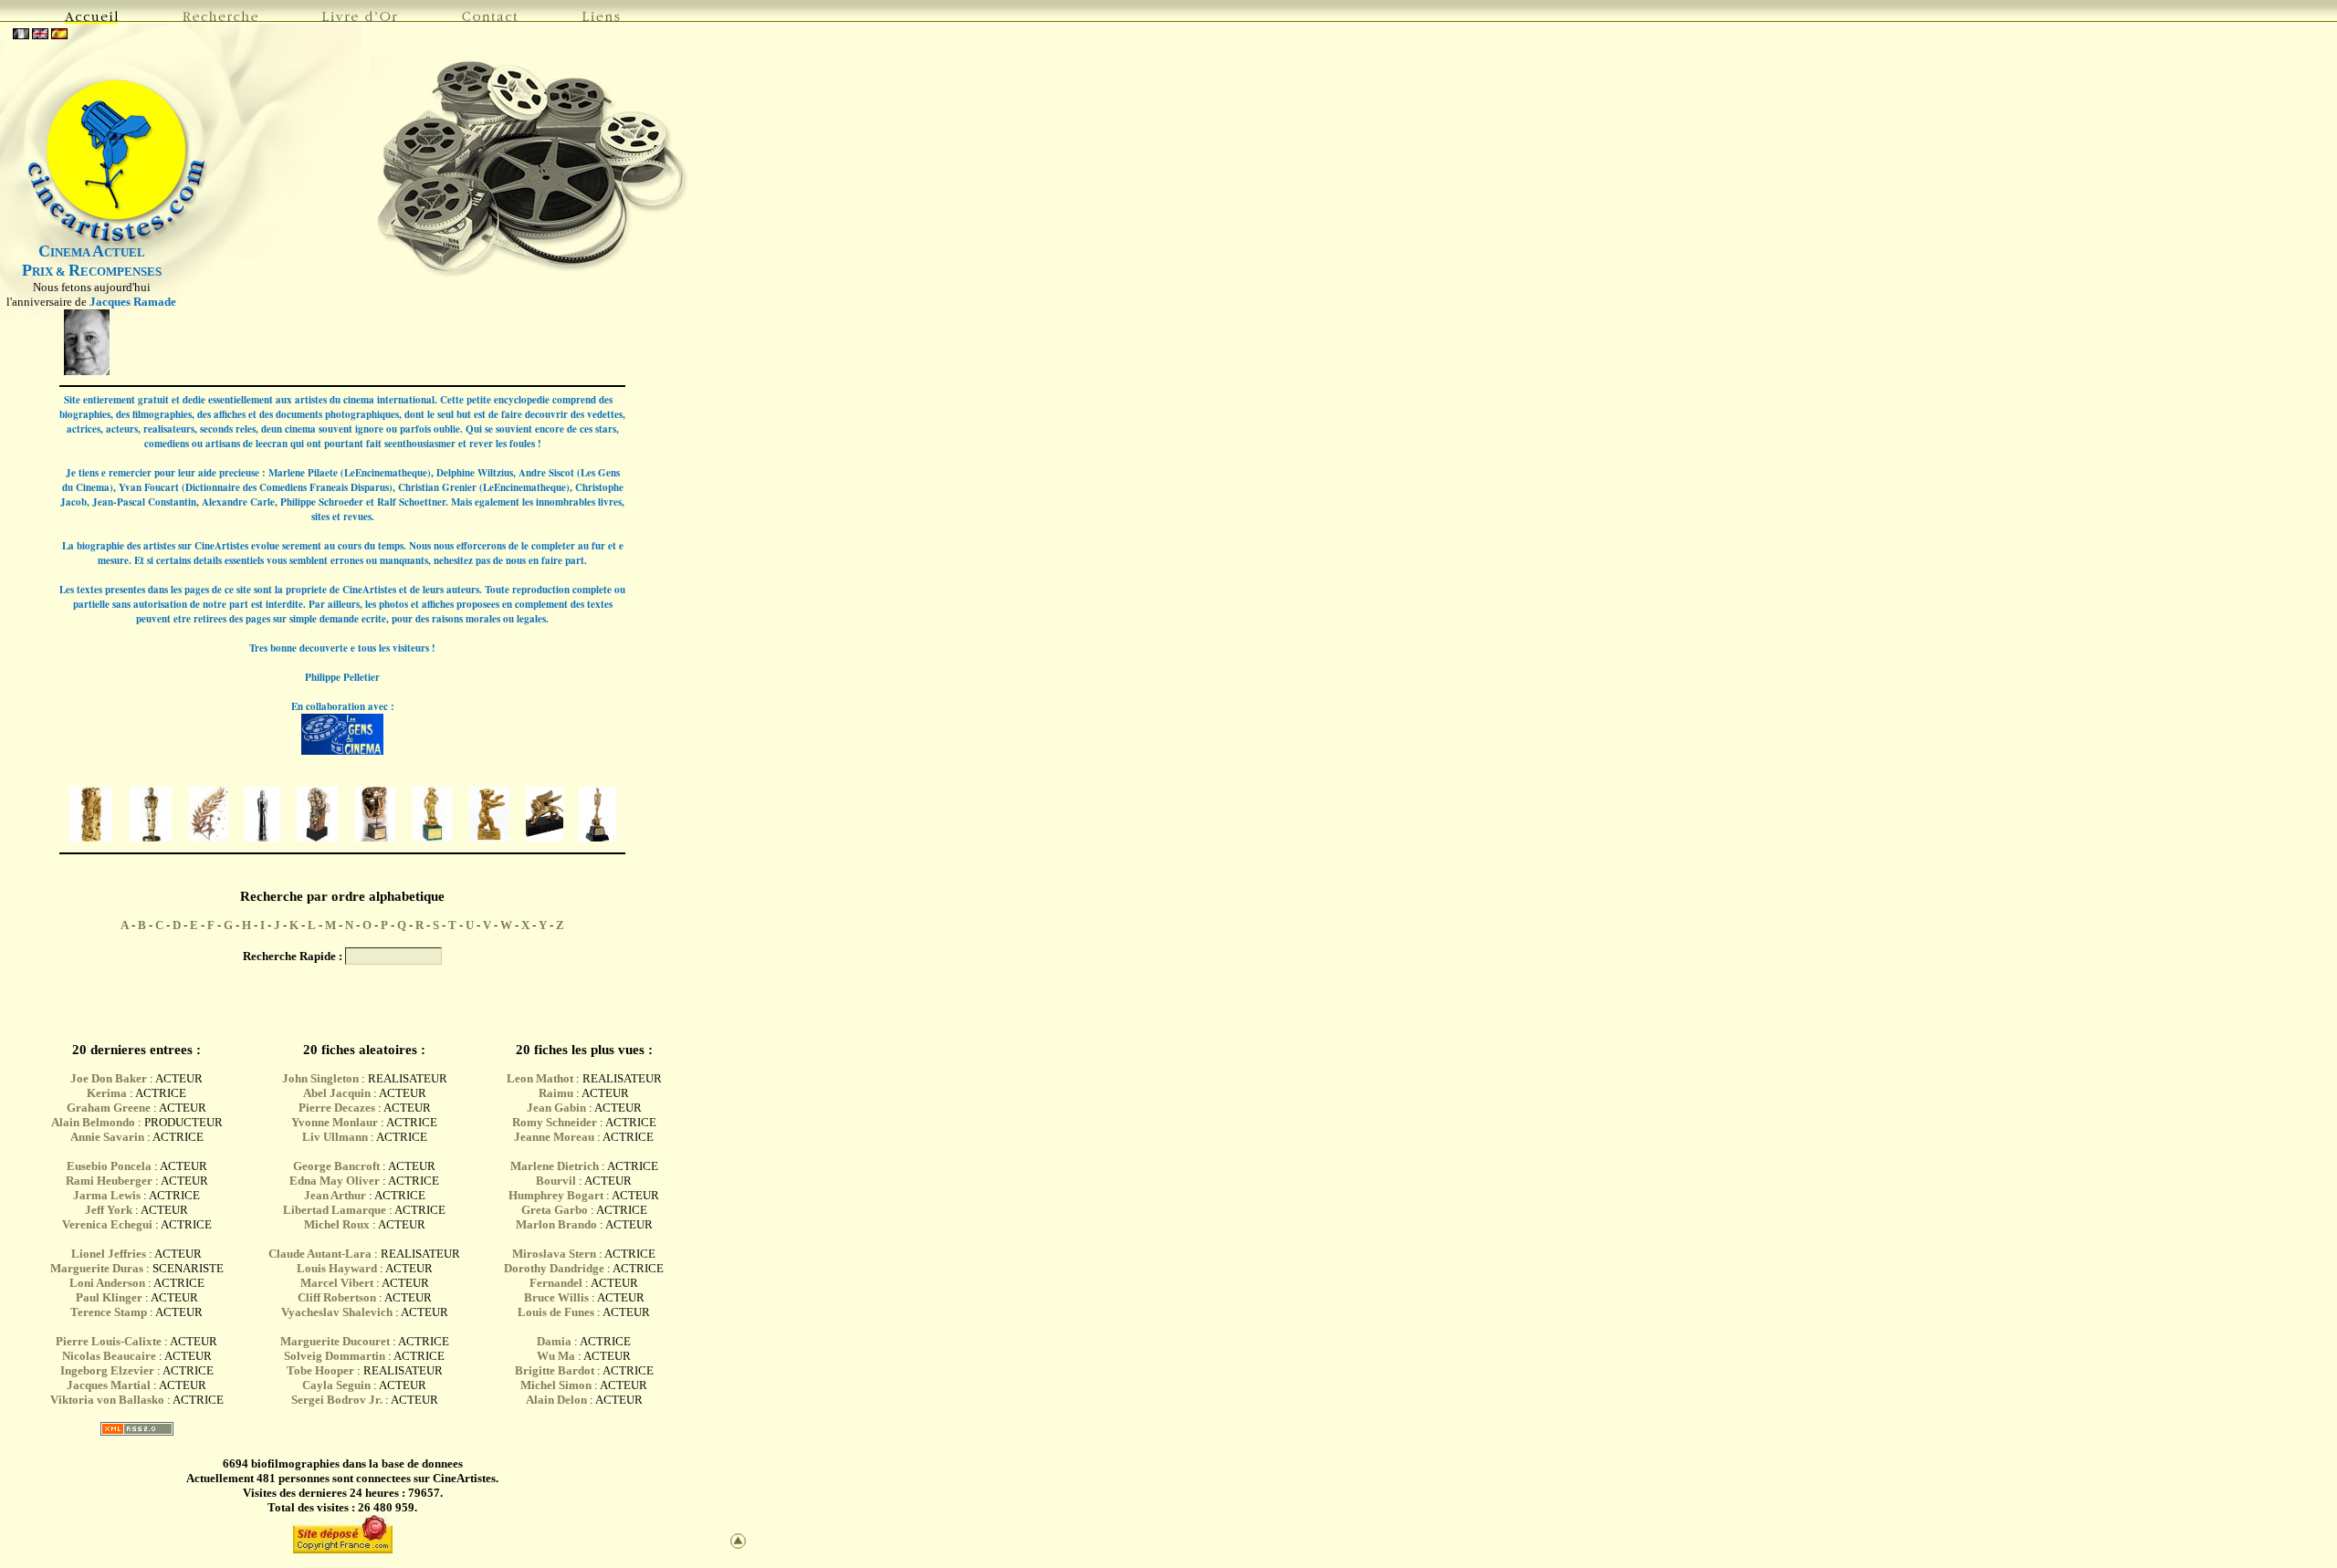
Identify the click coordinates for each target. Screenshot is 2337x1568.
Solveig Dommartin (335, 1356)
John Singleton (320, 1078)
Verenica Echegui (107, 1224)
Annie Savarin (107, 1137)
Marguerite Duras (97, 1268)
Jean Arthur (335, 1195)
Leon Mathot (540, 1078)
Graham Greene (109, 1108)
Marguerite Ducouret (335, 1341)
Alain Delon (556, 1400)
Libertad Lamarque (335, 1210)
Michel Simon (556, 1385)
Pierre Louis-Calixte (109, 1341)
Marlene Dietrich (555, 1166)
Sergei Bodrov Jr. (337, 1400)
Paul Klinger (109, 1297)
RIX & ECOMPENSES (92, 272)
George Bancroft (336, 1166)
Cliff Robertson (337, 1297)
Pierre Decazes (337, 1108)
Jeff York (109, 1210)
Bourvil (556, 1181)
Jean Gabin (556, 1108)
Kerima (107, 1093)
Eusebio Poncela (109, 1166)
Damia (555, 1341)
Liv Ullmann (335, 1137)
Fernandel (556, 1283)
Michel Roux (337, 1224)
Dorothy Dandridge (554, 1268)
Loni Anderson (107, 1283)
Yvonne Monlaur (335, 1122)
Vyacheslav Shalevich (337, 1312)
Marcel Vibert (337, 1283)
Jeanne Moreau (554, 1137)
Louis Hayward (337, 1268)
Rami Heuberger (109, 1181)
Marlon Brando (556, 1224)
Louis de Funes (556, 1312)
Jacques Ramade (133, 302)
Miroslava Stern (554, 1254)
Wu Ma (556, 1356)
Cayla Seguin (336, 1385)
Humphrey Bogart (556, 1195)
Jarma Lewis (107, 1195)
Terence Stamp (109, 1312)
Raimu (556, 1093)
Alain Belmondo (93, 1122)
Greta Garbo (555, 1210)
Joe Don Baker (109, 1078)
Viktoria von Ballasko (107, 1400)
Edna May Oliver (335, 1181)
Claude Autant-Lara (320, 1254)
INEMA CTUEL (92, 252)
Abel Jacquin (337, 1093)
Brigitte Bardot (555, 1370)
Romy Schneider (555, 1122)
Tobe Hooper (320, 1370)
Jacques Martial (109, 1385)
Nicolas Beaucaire (109, 1356)
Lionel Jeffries (109, 1254)
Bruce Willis (556, 1297)
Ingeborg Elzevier (107, 1370)
